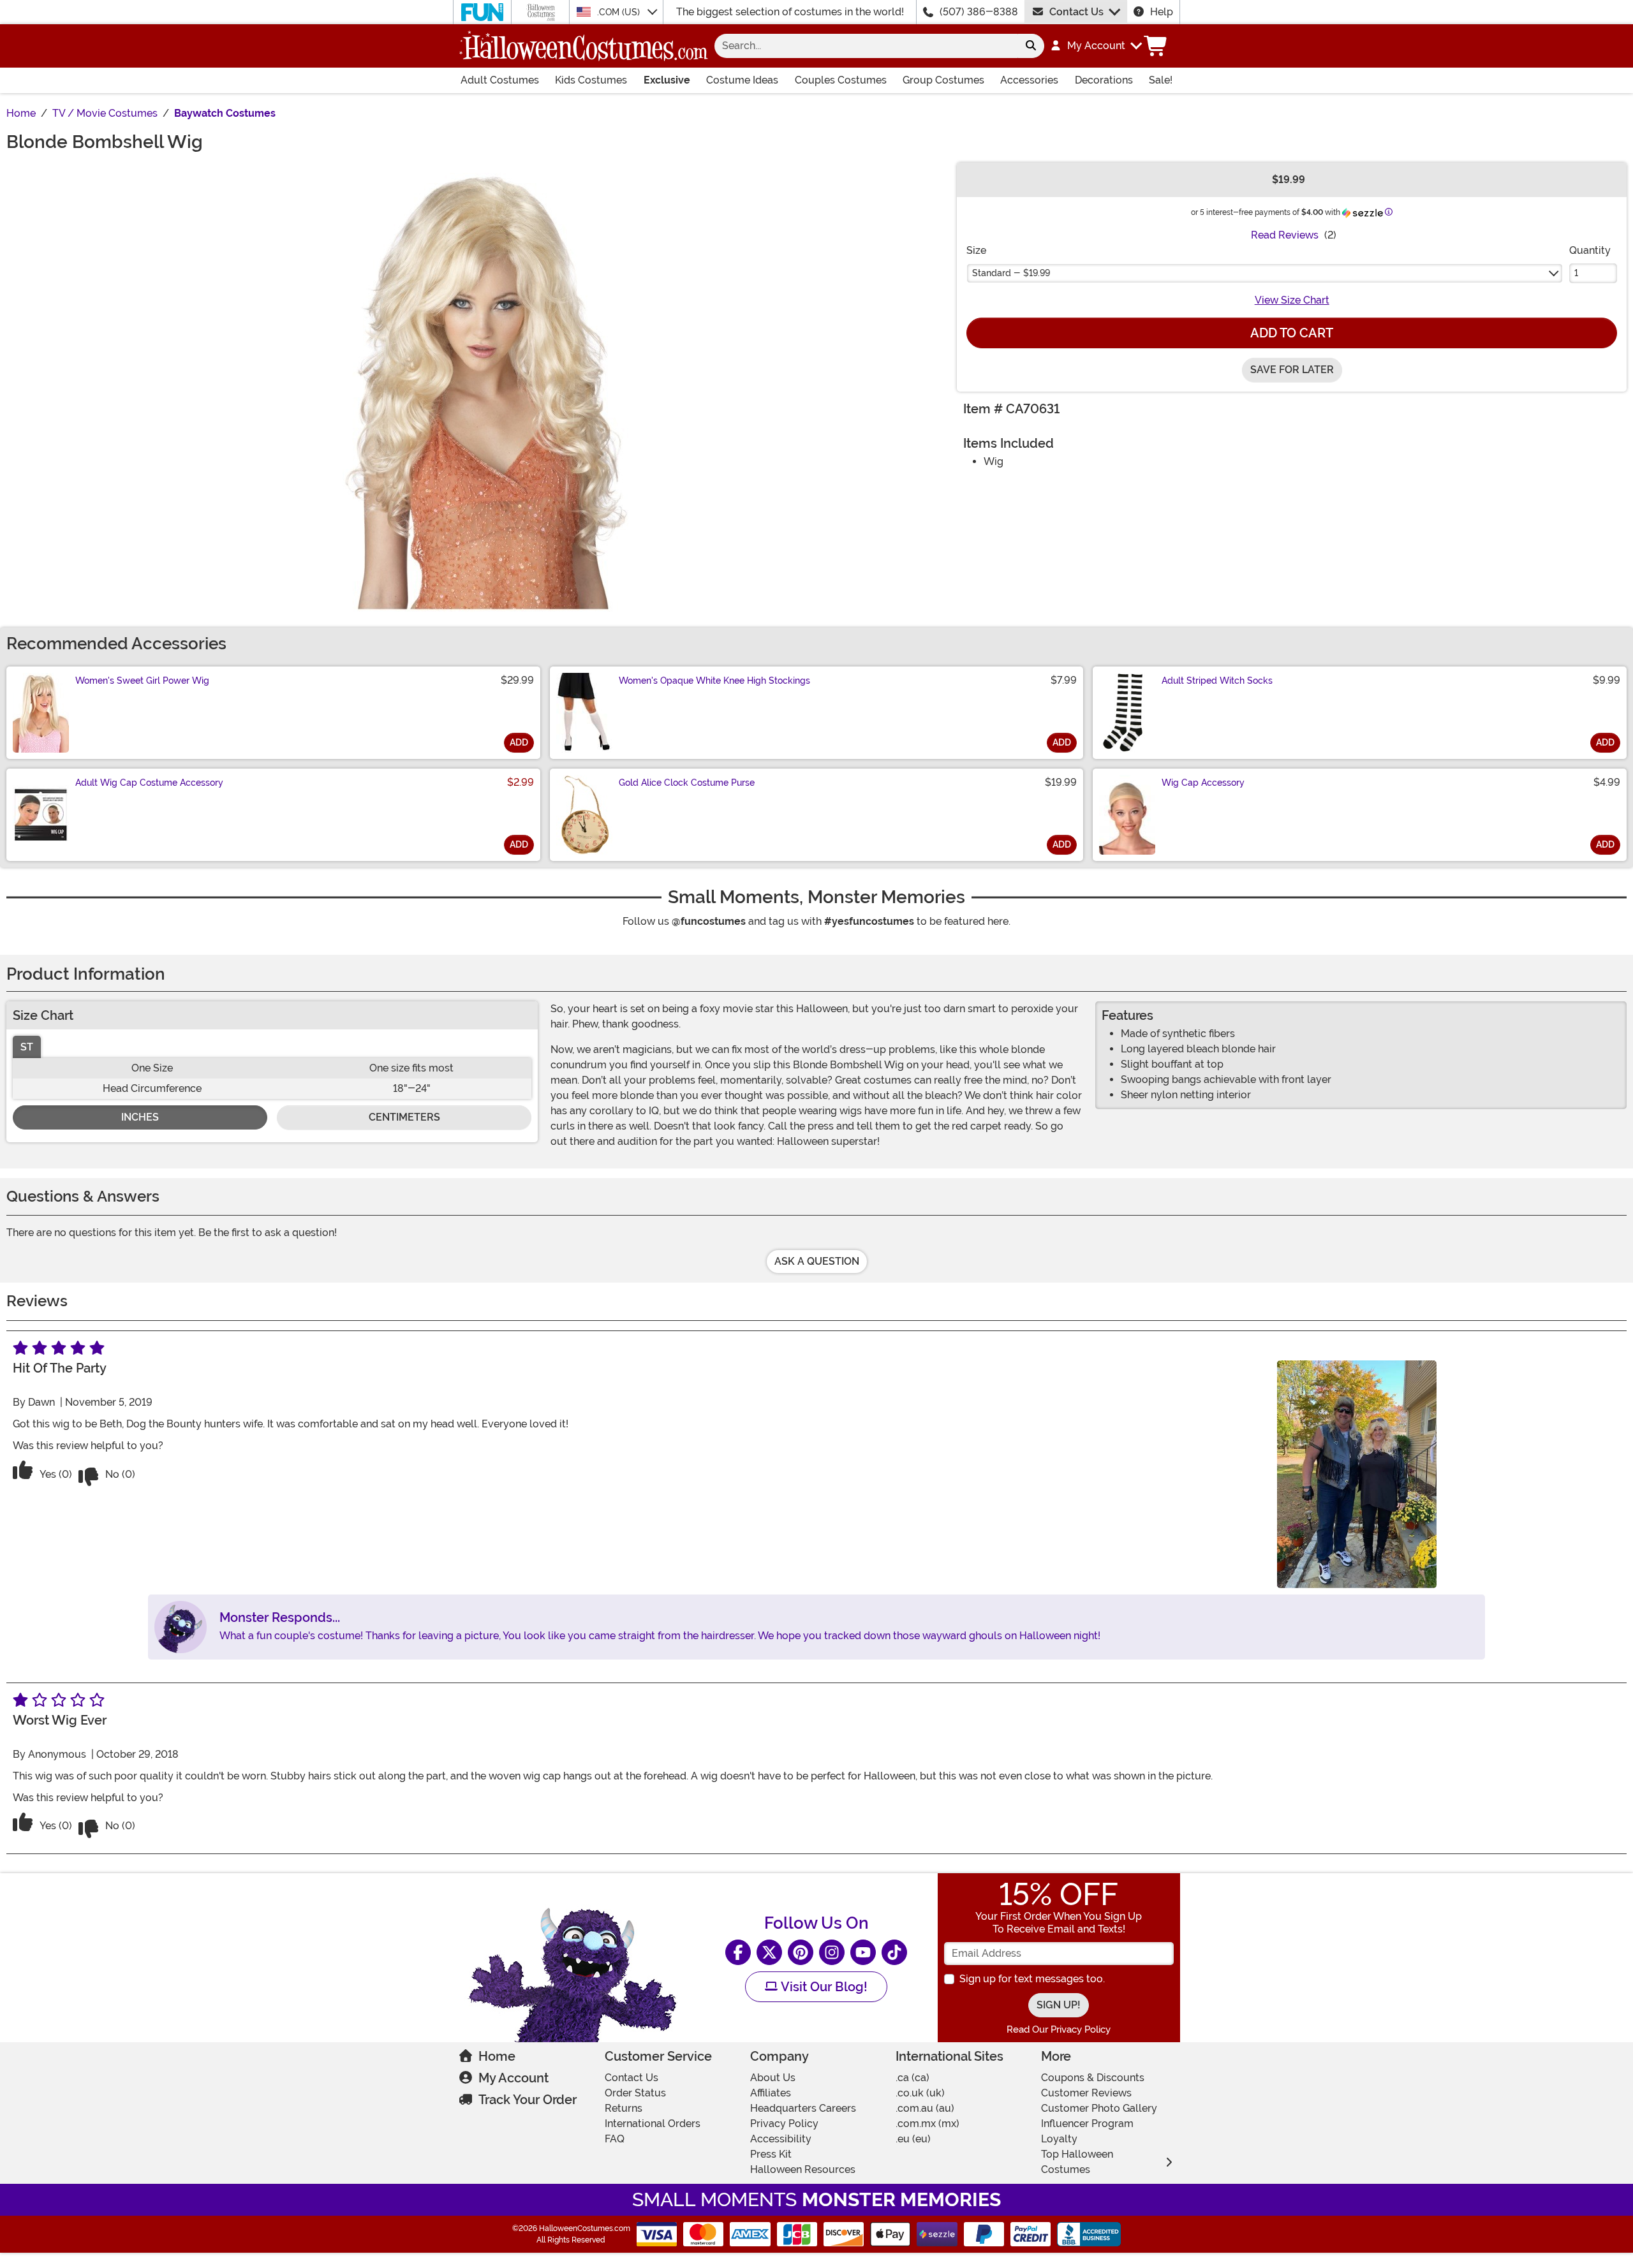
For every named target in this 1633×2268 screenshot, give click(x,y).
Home (497, 2056)
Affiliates (771, 2093)
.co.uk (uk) (920, 2093)
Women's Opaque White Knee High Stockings (714, 681)
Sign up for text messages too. (1032, 1979)
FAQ (615, 2139)
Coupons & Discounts (1093, 2078)
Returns (624, 2108)
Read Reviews (1285, 235)
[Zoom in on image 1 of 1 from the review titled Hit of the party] (1357, 1474)
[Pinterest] (801, 1952)
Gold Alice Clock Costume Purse (687, 783)
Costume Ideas (742, 80)
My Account (514, 2078)
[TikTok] (894, 1952)
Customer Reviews (1086, 2093)
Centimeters (404, 1117)
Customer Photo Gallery (1099, 2108)
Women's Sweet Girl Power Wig (142, 681)
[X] (769, 1952)
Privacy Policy (784, 2124)
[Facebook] (738, 1952)
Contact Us (1076, 12)
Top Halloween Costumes (1077, 2162)
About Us (773, 2078)
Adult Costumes (500, 80)
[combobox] (866, 46)
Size (976, 250)
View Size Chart (1292, 300)
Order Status (635, 2093)
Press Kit (771, 2154)
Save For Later (1292, 370)
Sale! (1161, 80)
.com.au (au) (925, 2108)
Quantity (1590, 250)
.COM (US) (620, 12)
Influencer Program (1087, 2124)
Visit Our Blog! (823, 1987)
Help (1162, 12)
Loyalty (1059, 2139)
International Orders (653, 2124)
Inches (140, 1117)
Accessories (1029, 80)
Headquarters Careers (803, 2108)
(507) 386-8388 (979, 12)
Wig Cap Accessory (1203, 783)
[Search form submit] (1031, 46)
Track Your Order (528, 2100)
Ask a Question (817, 1261)
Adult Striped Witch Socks (1217, 681)
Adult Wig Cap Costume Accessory (149, 783)
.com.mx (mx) (927, 2124)
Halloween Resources (803, 2169)
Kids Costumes (591, 80)
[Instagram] (832, 1952)
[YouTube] (863, 1952)
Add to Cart (1292, 333)
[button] (1096, 46)
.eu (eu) (913, 2139)
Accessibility (781, 2139)
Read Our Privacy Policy (1059, 2029)
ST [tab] (27, 1047)
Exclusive (667, 80)
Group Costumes (943, 80)
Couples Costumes (841, 80)
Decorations (1104, 80)
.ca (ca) (913, 2078)
